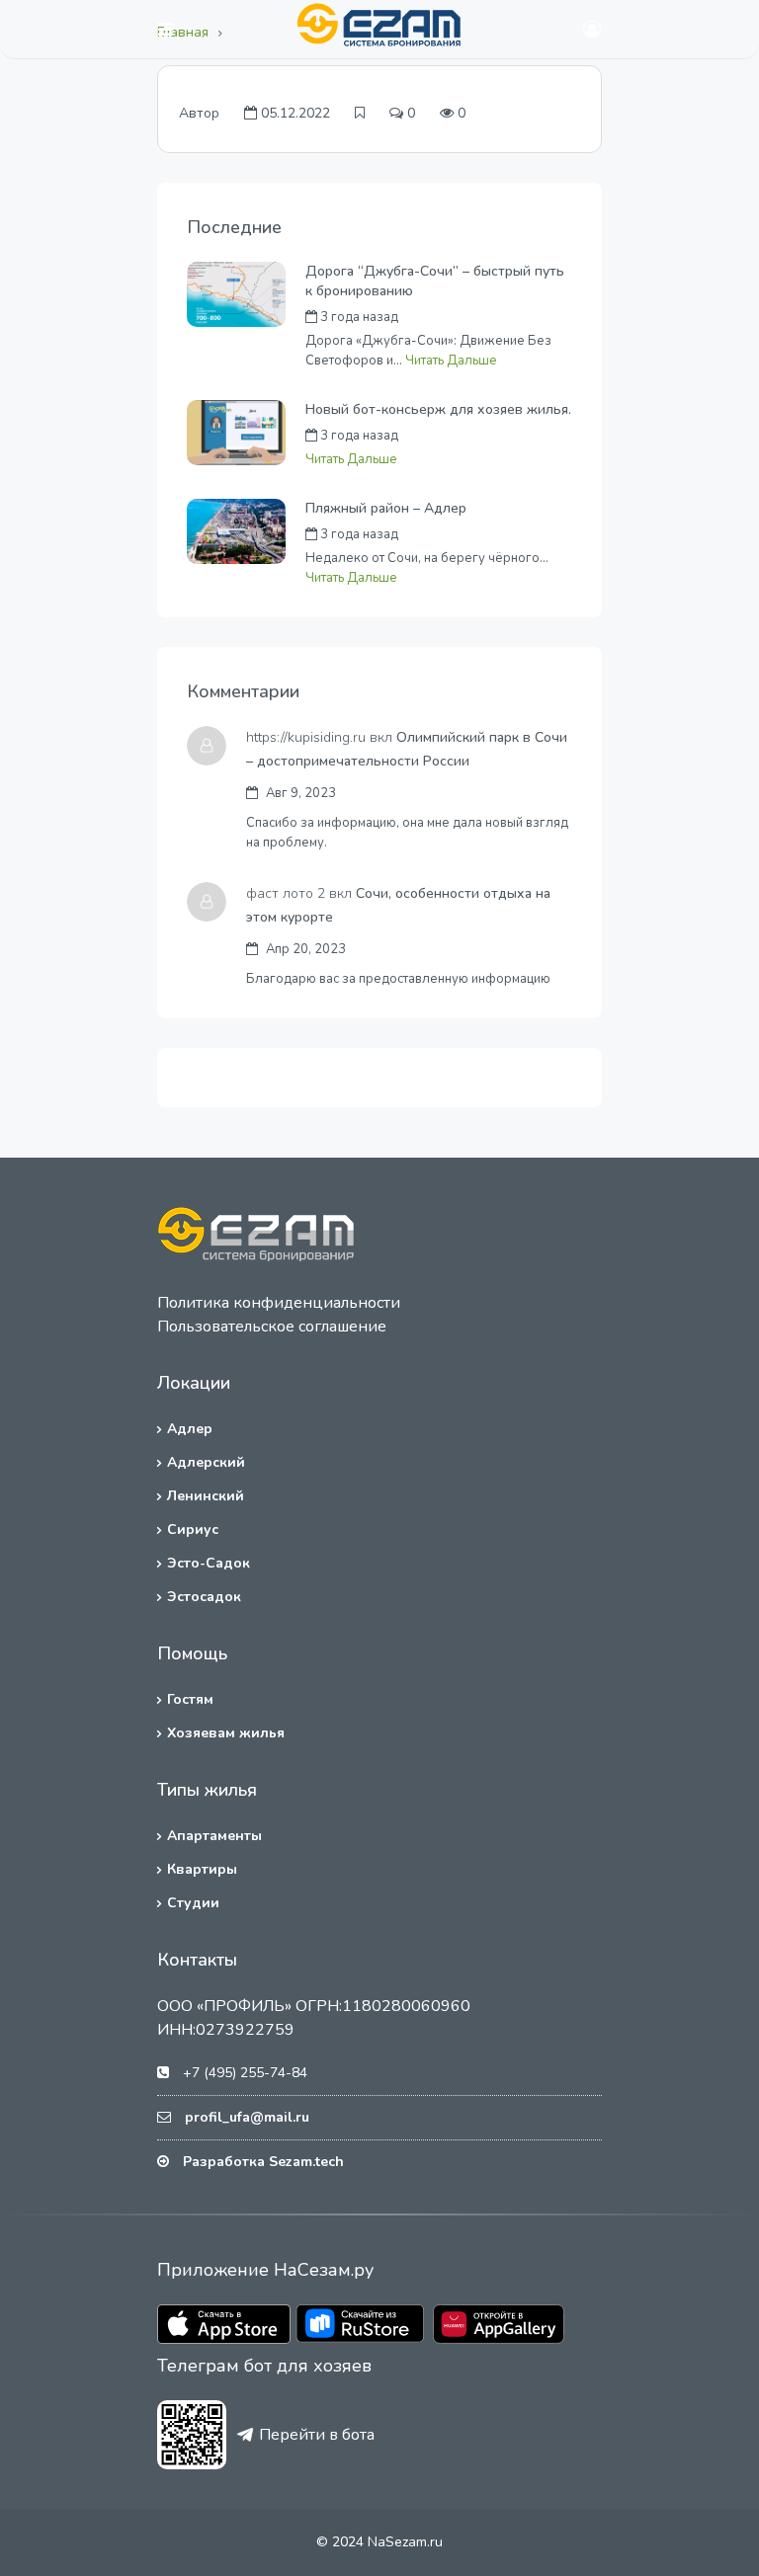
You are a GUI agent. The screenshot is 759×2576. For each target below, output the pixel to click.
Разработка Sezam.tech (263, 2162)
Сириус (193, 1529)
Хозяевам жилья (226, 1733)
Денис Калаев (484, 534)
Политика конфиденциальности (279, 1303)
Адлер (190, 1429)
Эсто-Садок (209, 1563)
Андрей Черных (489, 317)
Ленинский (206, 1496)
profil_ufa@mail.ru (247, 2117)
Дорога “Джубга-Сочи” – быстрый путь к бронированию (435, 281)
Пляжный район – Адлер (386, 508)
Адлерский (206, 1462)
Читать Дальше (451, 361)
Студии (193, 1903)
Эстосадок (204, 1597)
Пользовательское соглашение (272, 1327)
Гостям (190, 1699)
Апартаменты (214, 1836)
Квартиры (202, 1869)
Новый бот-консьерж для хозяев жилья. (438, 409)
